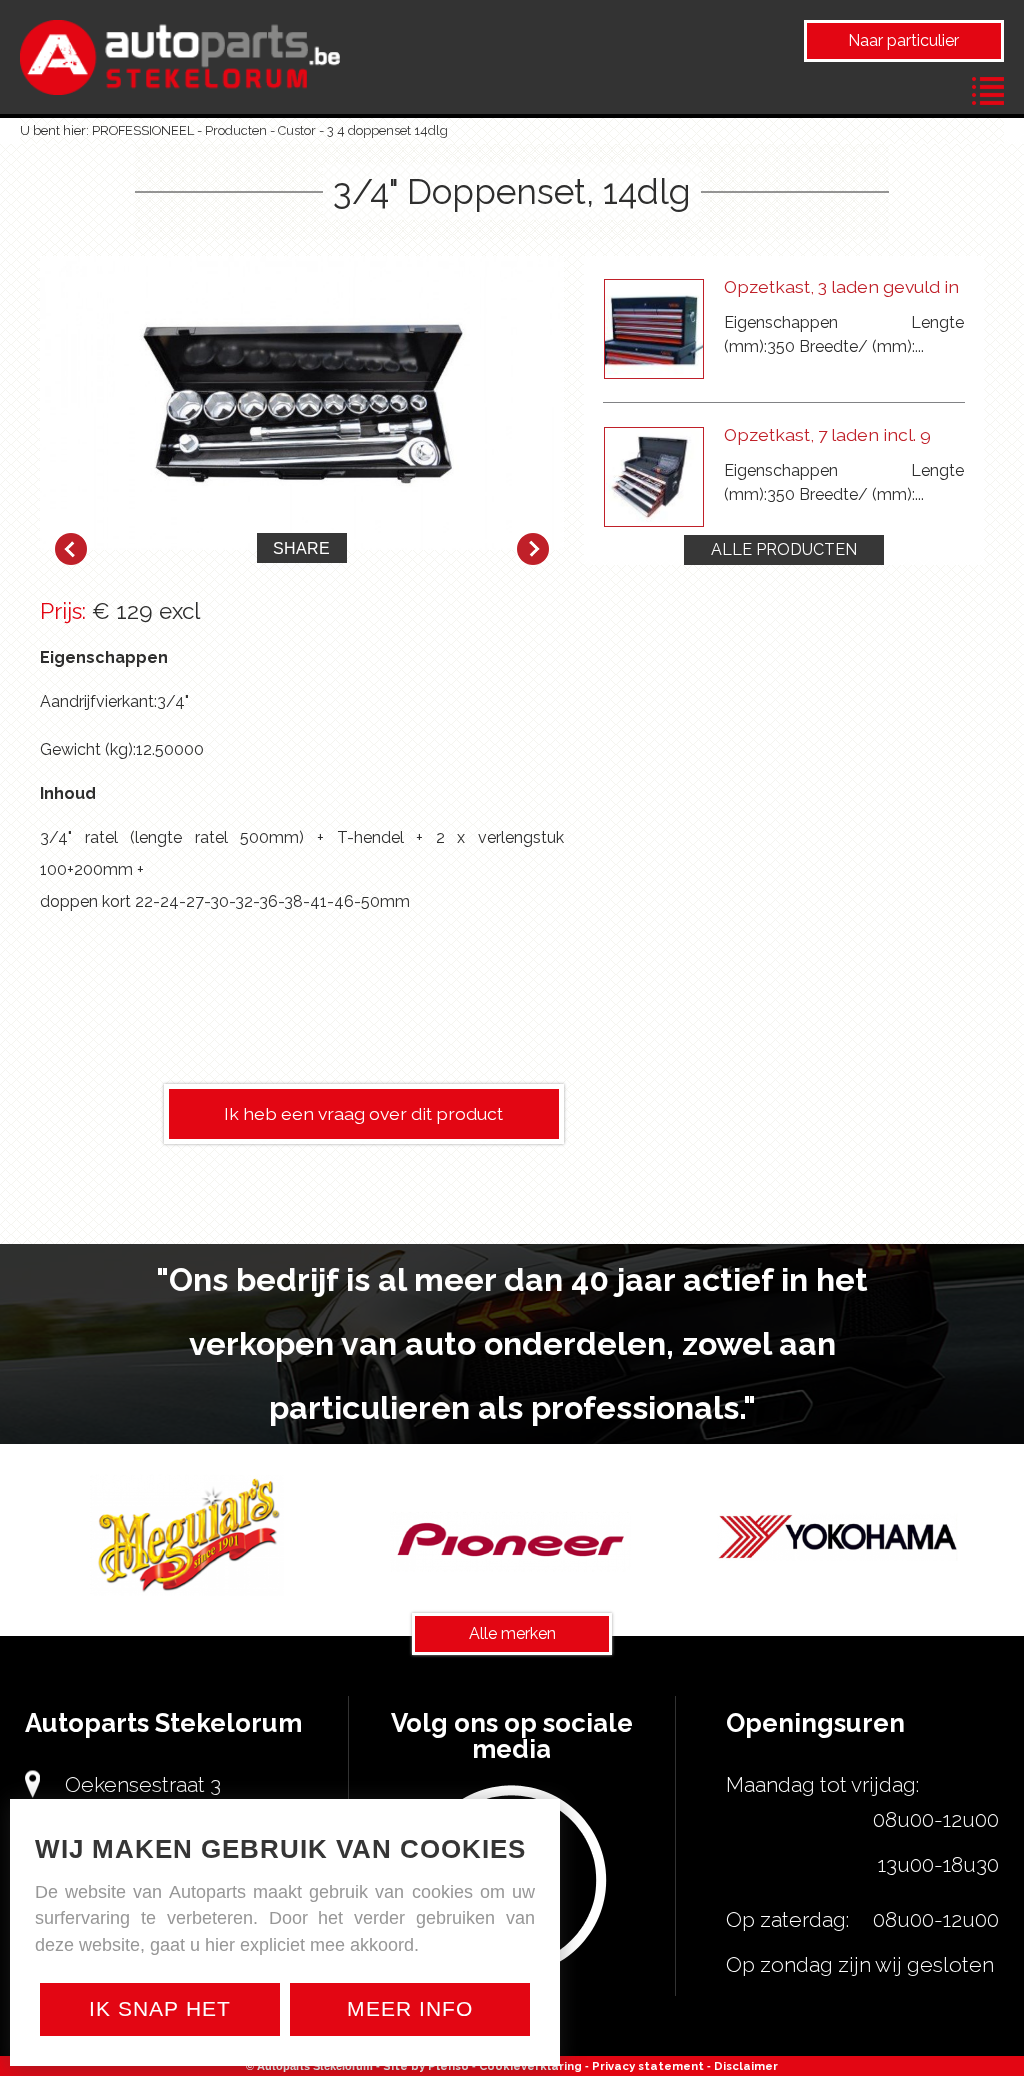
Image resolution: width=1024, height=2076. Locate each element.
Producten (236, 130)
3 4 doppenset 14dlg (387, 130)
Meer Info (410, 2008)
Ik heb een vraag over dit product (363, 1113)
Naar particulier (903, 40)
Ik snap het (160, 2008)
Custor (297, 130)
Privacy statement (648, 2066)
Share (301, 548)
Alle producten (784, 549)
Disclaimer (746, 2066)
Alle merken (512, 1633)
